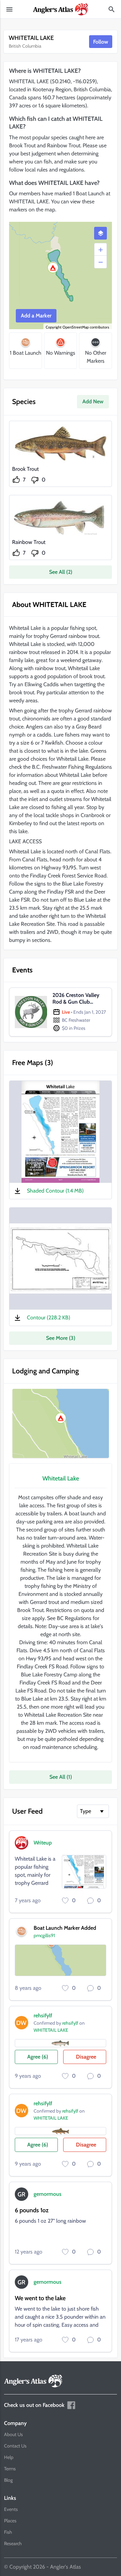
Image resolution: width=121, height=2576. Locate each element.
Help (9, 2457)
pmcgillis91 (44, 1935)
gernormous (48, 2194)
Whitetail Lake (61, 1478)
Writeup (43, 1843)
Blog (8, 2480)
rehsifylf (43, 2015)
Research (13, 2543)
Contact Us (15, 2446)
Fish (8, 2532)
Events (11, 2509)
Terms (10, 2469)
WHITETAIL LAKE (51, 2030)
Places (10, 2521)
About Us (13, 2434)
